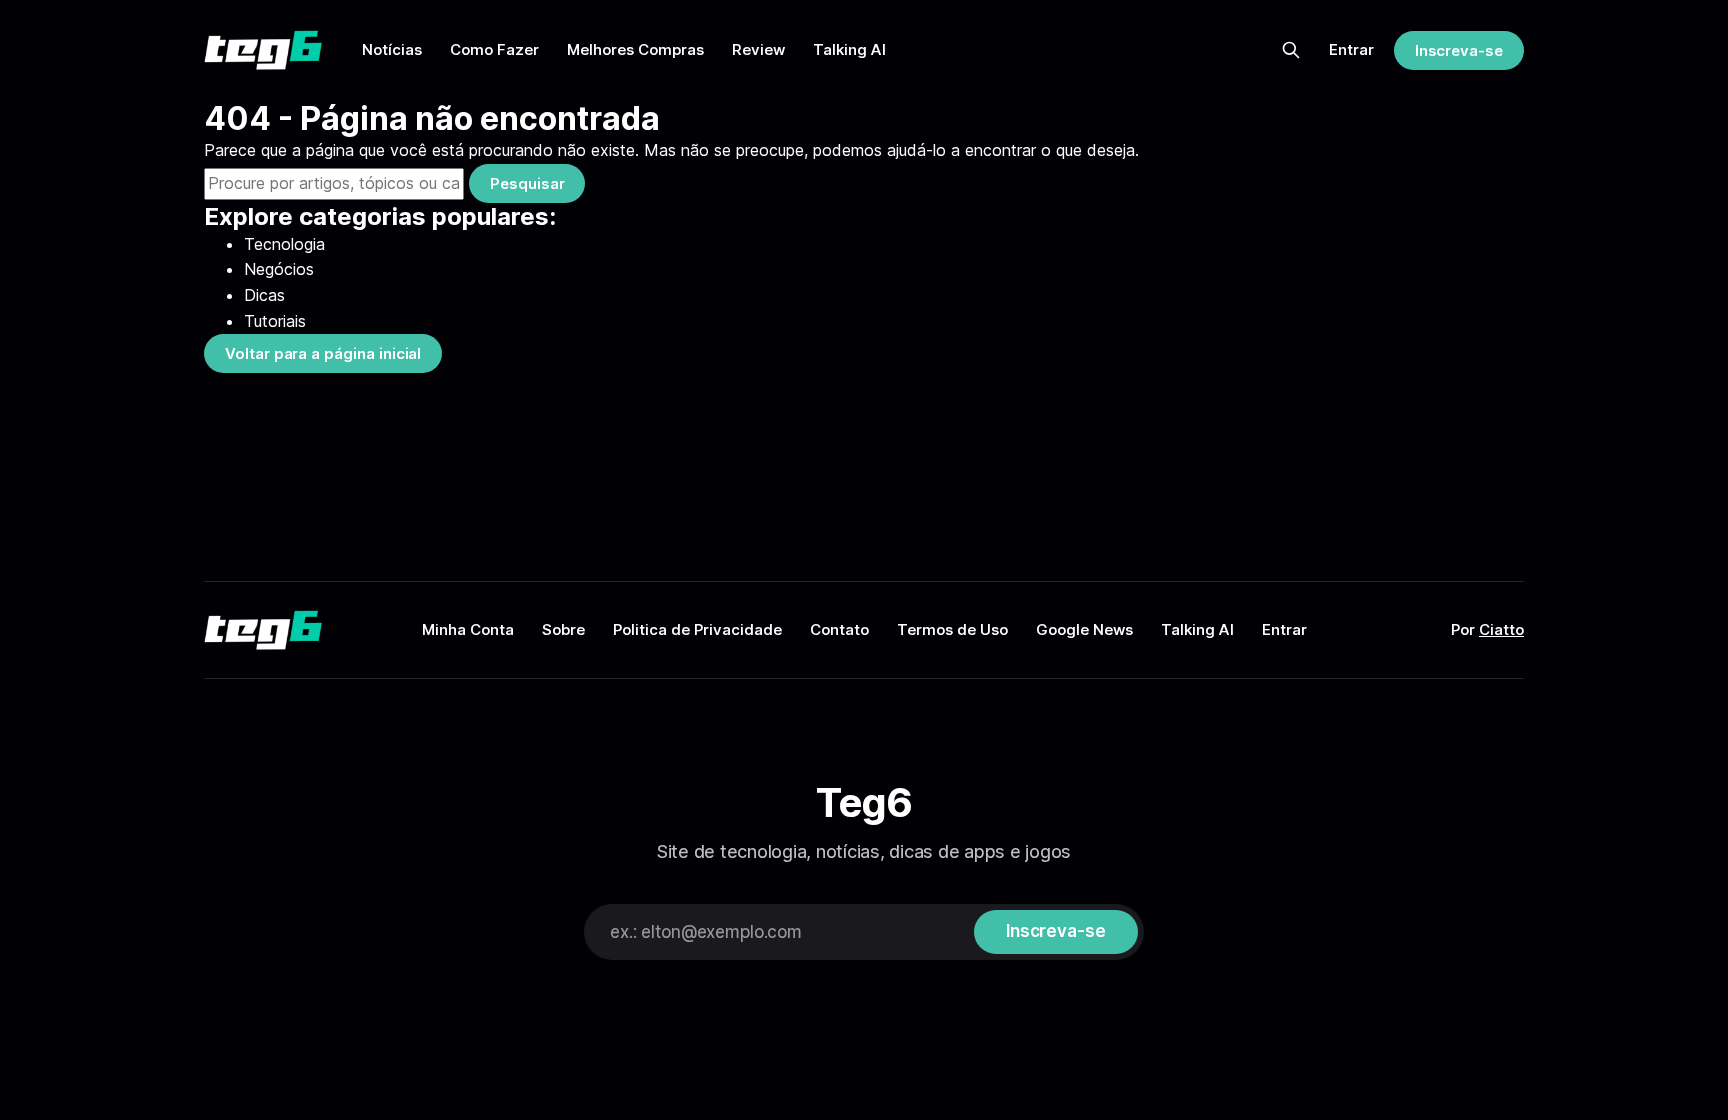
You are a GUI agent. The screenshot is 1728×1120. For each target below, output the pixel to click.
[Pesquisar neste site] (1291, 50)
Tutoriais (275, 321)
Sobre (563, 629)
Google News (1084, 629)
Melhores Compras (635, 49)
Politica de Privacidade (697, 629)
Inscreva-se (1459, 50)
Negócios (279, 269)
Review (758, 49)
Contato (839, 629)
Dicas (264, 295)
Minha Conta (468, 629)
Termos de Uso (952, 629)
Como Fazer (494, 49)
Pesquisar (527, 183)
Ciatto (1501, 629)
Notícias (392, 49)
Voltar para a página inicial (323, 353)
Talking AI (849, 49)
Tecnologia (284, 244)
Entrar (1351, 49)
